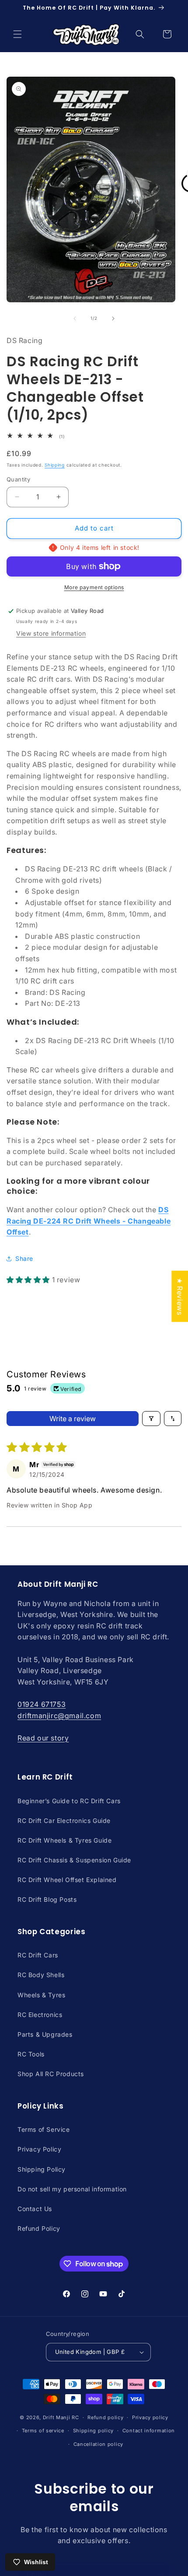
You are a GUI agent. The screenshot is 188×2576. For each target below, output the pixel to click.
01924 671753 (42, 1704)
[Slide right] (113, 318)
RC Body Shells (41, 1975)
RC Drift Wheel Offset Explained (67, 1880)
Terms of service (43, 2431)
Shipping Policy (42, 2169)
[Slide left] (75, 318)
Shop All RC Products (51, 2074)
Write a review (73, 1419)
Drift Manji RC (61, 2417)
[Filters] (151, 1419)
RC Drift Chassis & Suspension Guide (74, 1860)
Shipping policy (94, 2431)
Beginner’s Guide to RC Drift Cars (69, 1801)
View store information (51, 633)
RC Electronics (40, 2015)
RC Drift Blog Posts (47, 1899)
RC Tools (31, 2054)
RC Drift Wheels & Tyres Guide (64, 1840)
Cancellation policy (98, 2444)
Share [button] (24, 1258)
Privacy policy (150, 2417)
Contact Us (35, 2209)
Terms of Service (44, 2129)
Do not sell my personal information (72, 2189)
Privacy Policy (39, 2149)
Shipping (55, 465)
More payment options (94, 587)
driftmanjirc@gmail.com (59, 1716)
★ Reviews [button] (180, 1296)
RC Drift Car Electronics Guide (64, 1821)
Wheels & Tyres (41, 1995)
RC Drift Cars (38, 1955)
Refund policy (105, 2417)
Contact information (149, 2431)
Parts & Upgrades (45, 2034)
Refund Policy (39, 2228)
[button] (17, 34)
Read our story (43, 1738)
